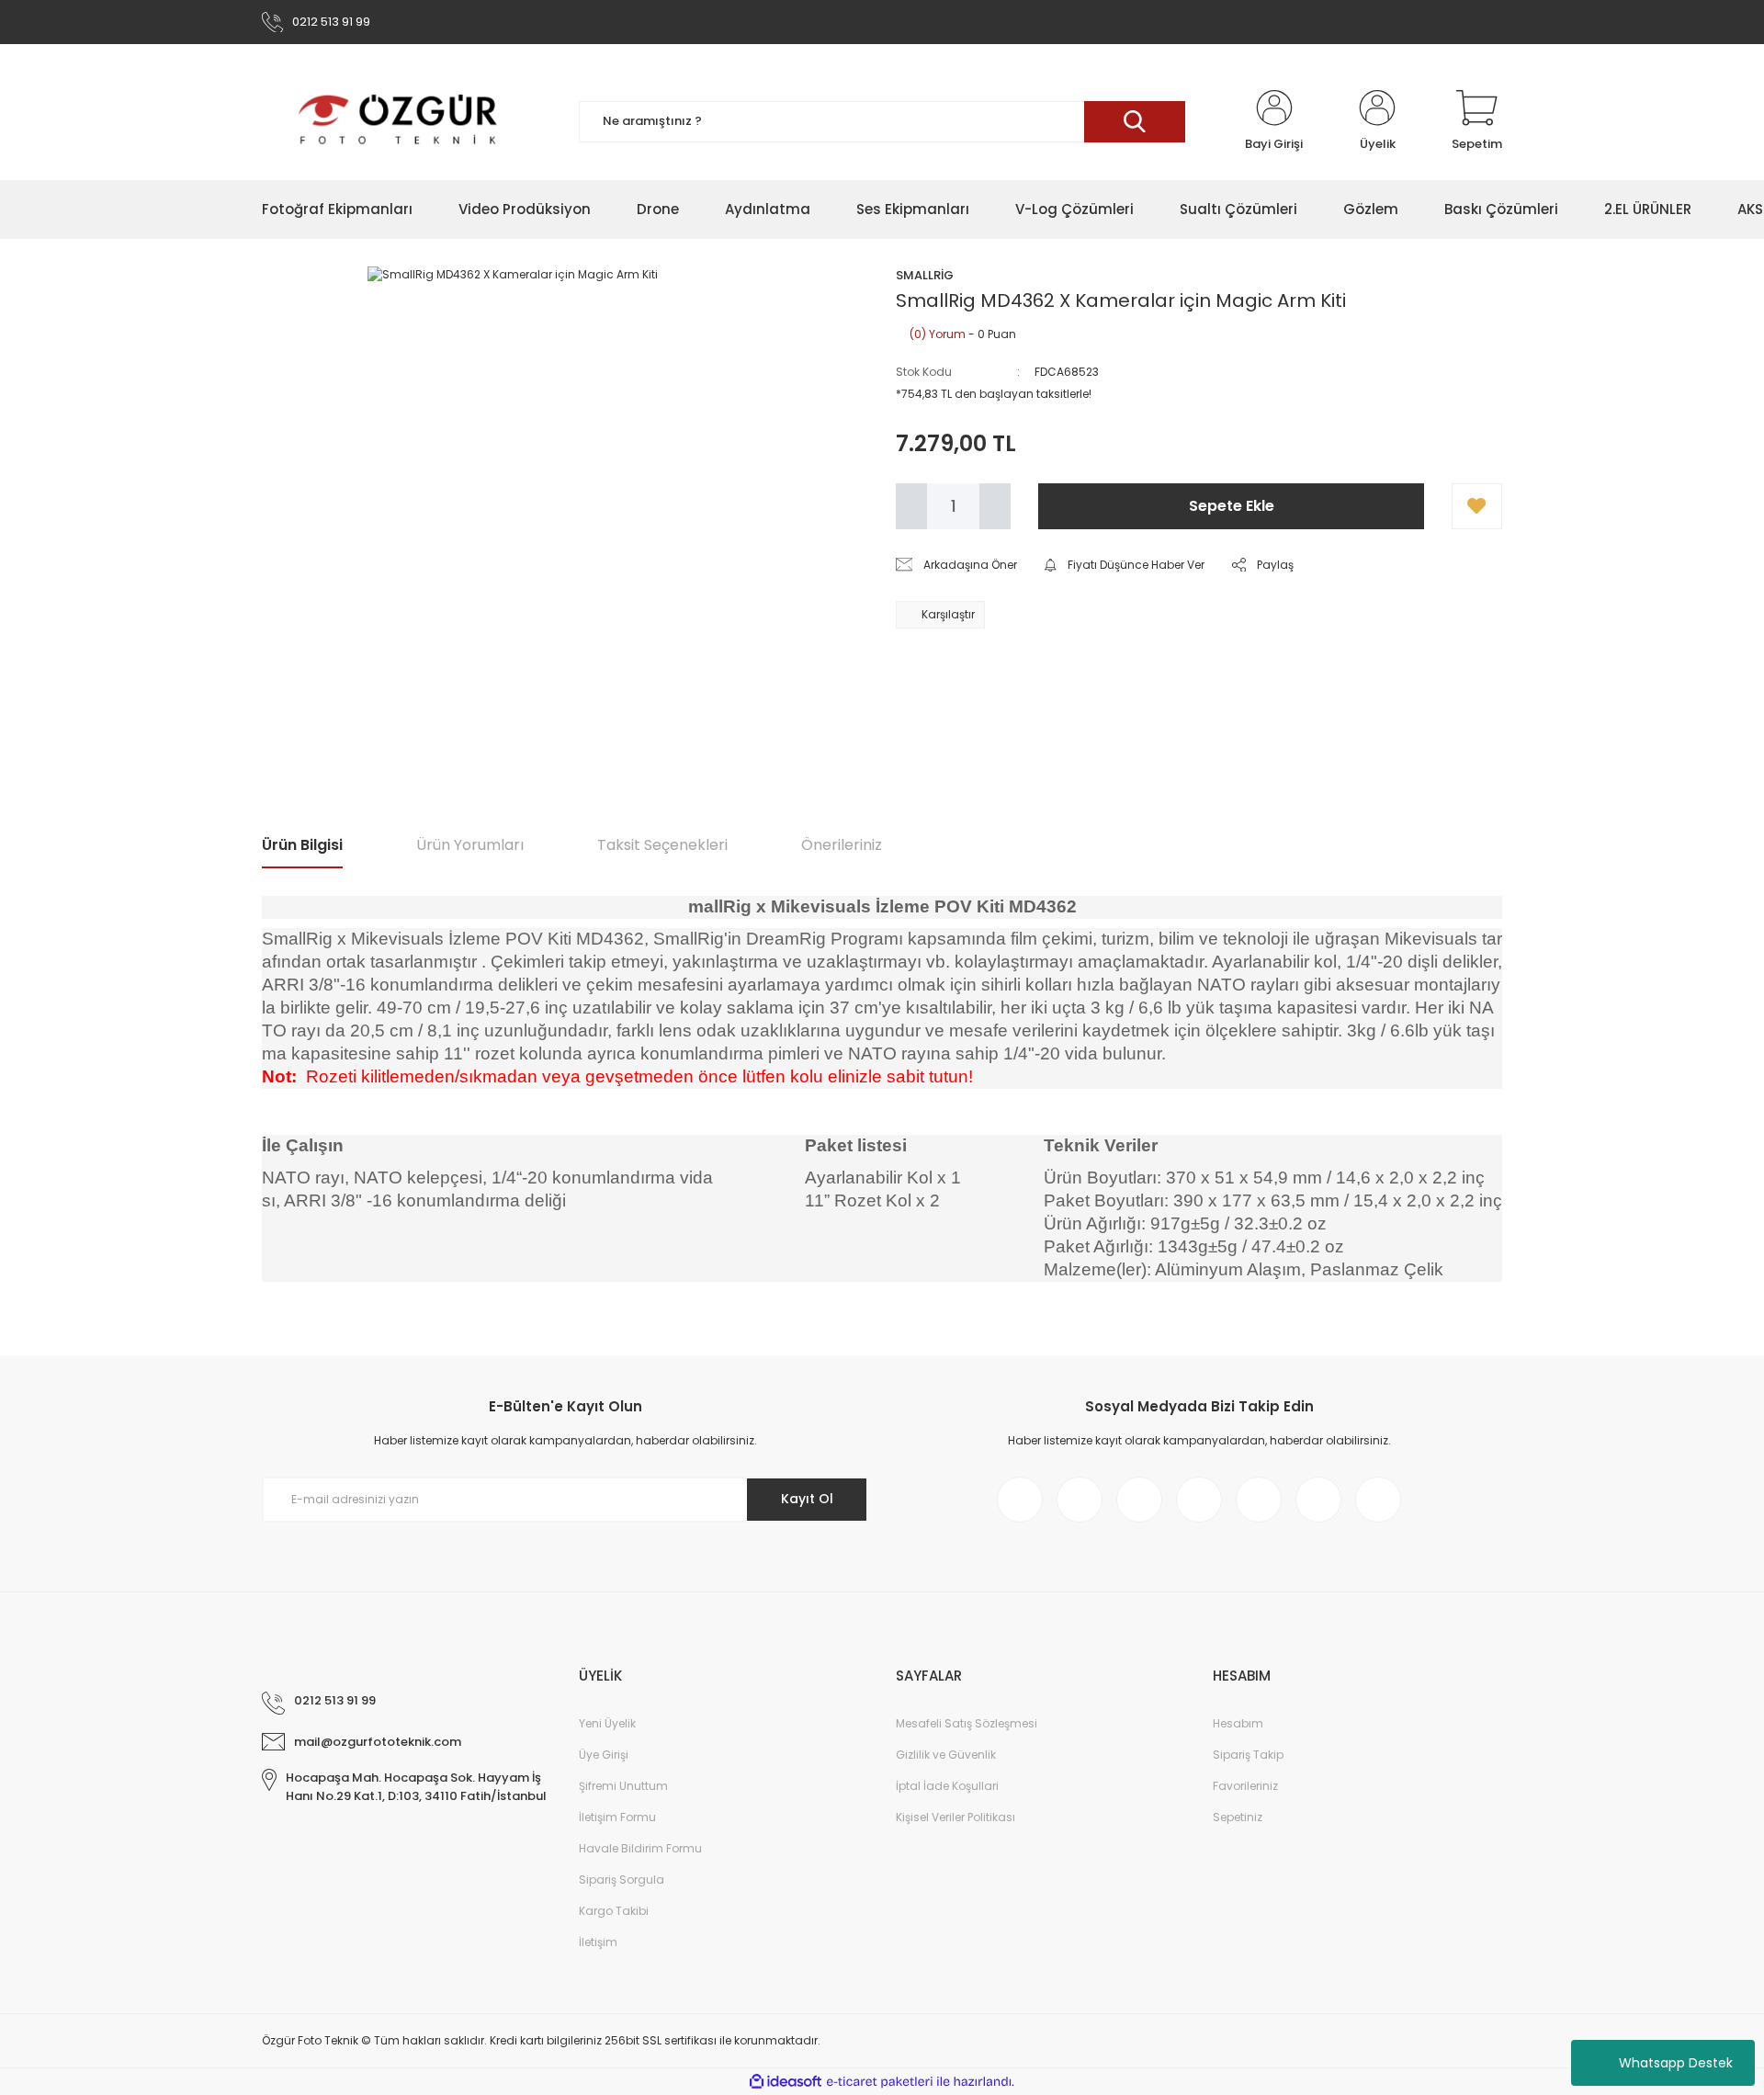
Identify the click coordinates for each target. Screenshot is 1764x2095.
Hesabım (1238, 1723)
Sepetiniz (1238, 1817)
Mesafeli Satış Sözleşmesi (967, 1723)
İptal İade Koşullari (947, 1786)
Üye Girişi (604, 1755)
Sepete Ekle (1232, 506)
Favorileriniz (1245, 1786)
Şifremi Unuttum (623, 1786)
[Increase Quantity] (995, 506)
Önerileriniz (842, 845)
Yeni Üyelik (607, 1723)
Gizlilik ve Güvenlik (946, 1755)
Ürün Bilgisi (302, 845)
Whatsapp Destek (1676, 2063)
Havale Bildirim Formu (640, 1848)
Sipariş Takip (1248, 1755)
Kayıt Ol (807, 1499)
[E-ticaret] (880, 2082)
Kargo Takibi (614, 1911)
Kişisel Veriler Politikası (955, 1817)
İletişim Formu (617, 1817)
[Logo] (399, 121)
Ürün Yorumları (470, 845)
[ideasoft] (786, 2082)
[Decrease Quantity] (911, 506)
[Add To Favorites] (1477, 506)
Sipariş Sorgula (622, 1880)
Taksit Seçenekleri (662, 845)
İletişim (598, 1942)
